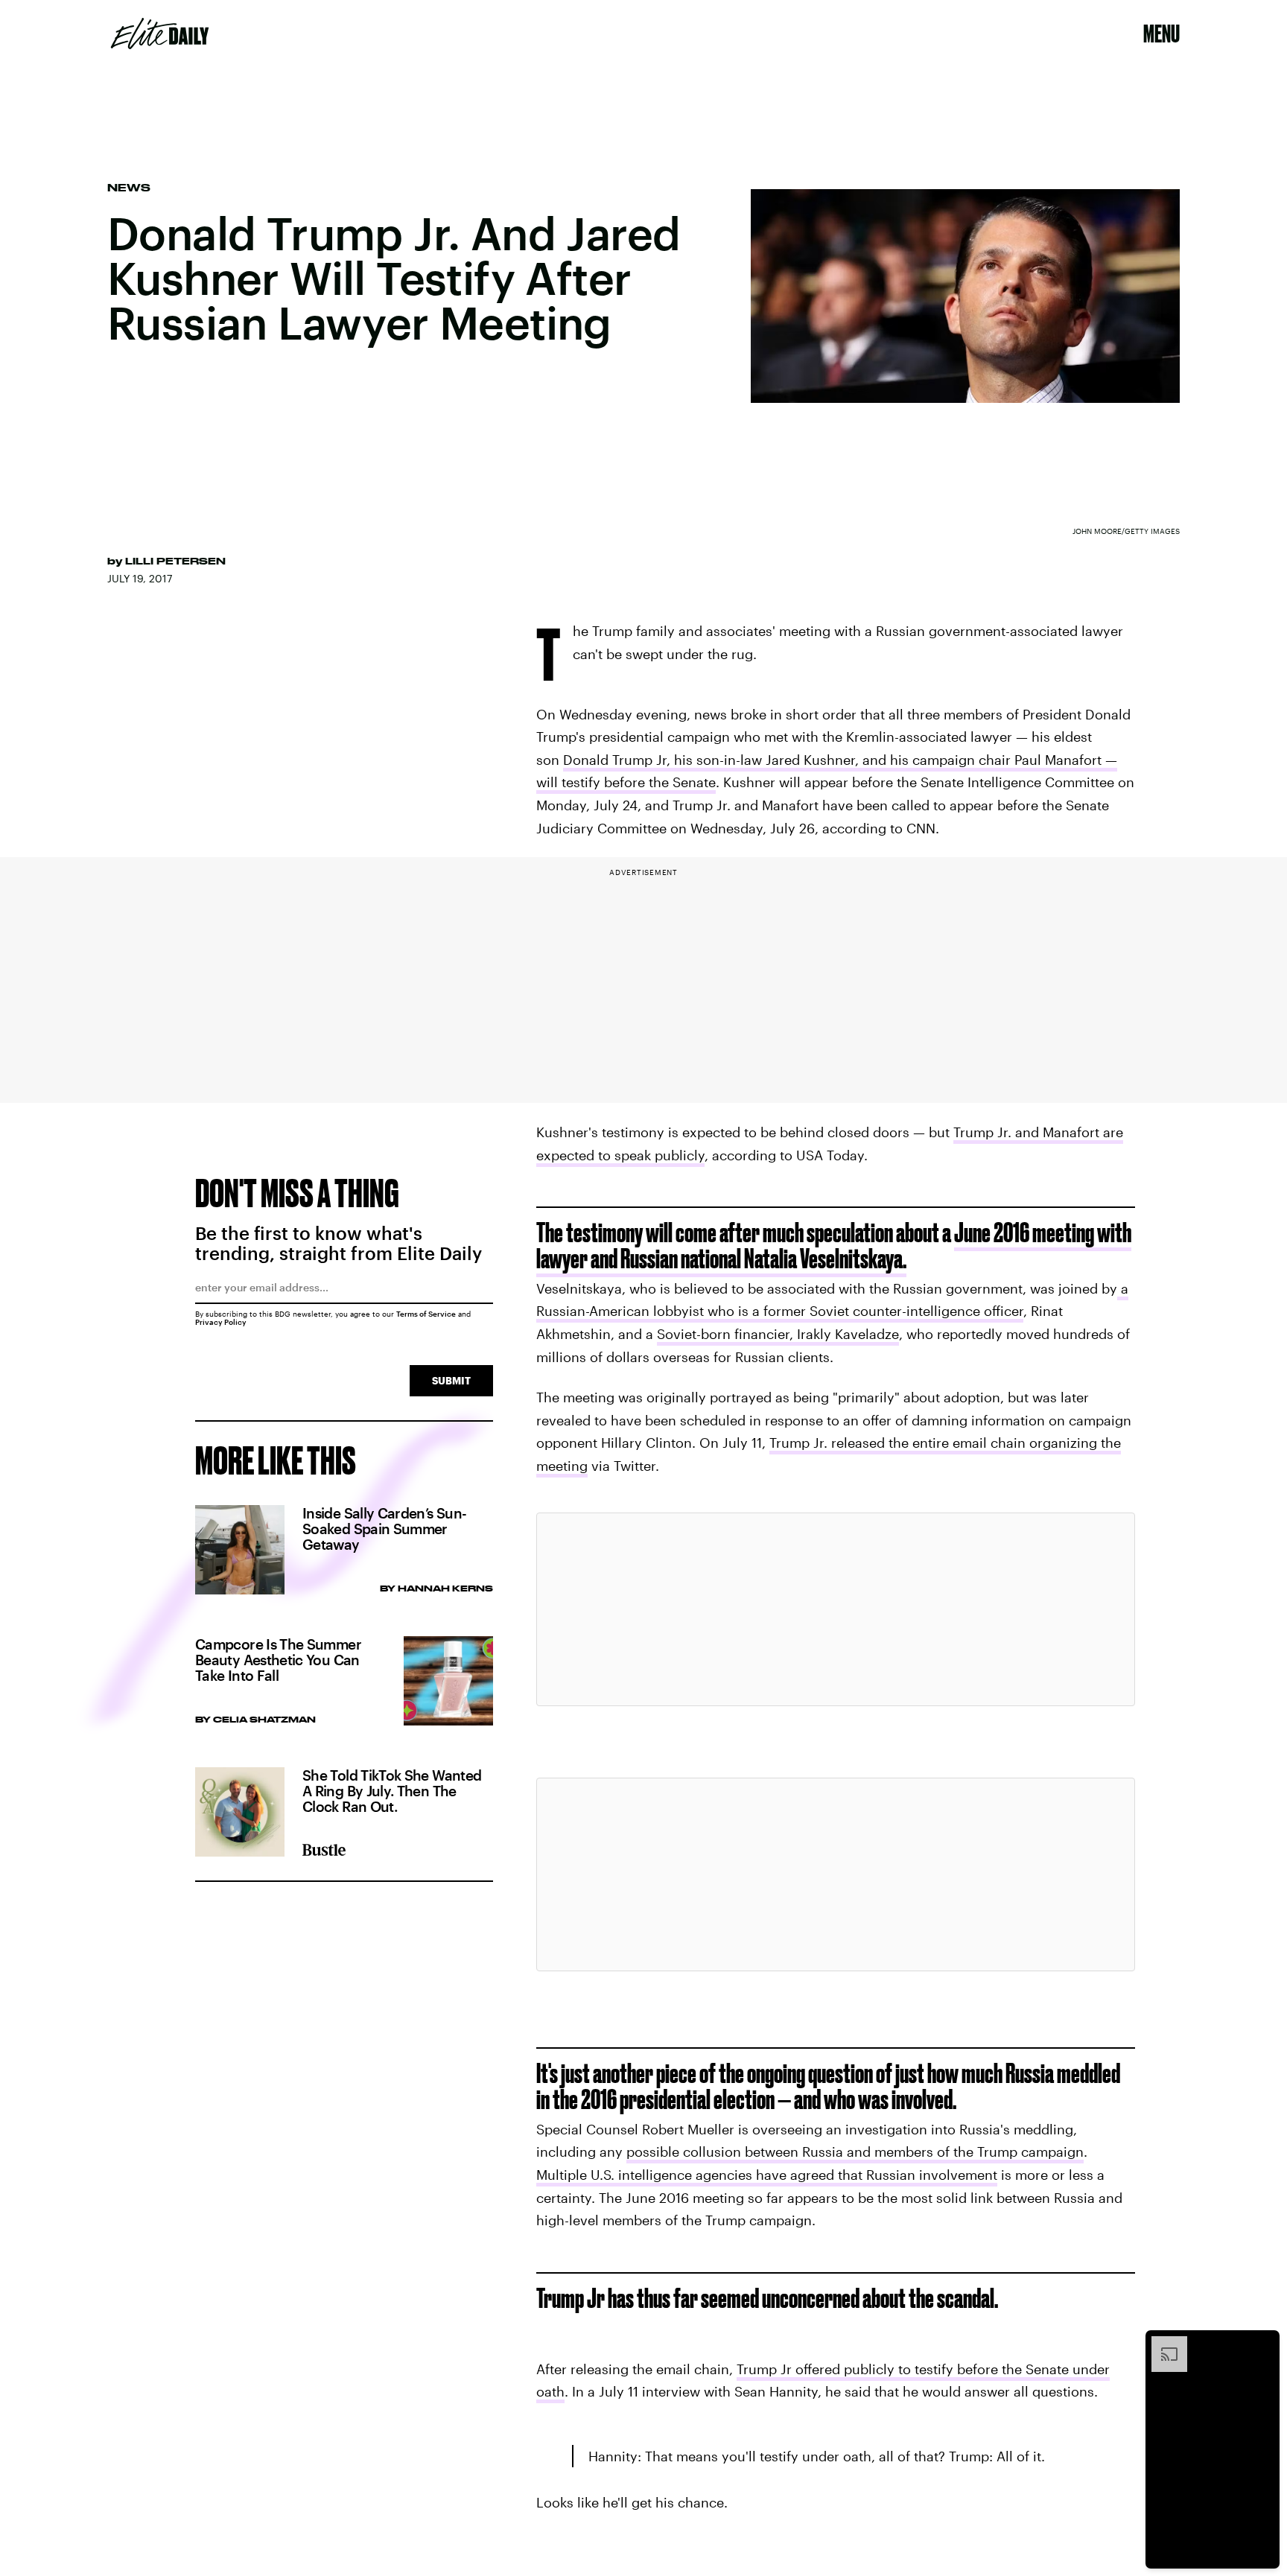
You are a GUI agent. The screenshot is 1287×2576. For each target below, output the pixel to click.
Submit (451, 1380)
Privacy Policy (221, 1322)
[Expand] (1162, 2344)
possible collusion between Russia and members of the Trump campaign (855, 2152)
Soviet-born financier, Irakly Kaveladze (778, 1334)
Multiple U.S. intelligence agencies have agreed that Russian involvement (767, 2175)
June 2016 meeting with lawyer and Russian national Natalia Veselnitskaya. (834, 1245)
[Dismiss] (1263, 2344)
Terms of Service (426, 1314)
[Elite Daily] (160, 34)
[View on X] (836, 1609)
